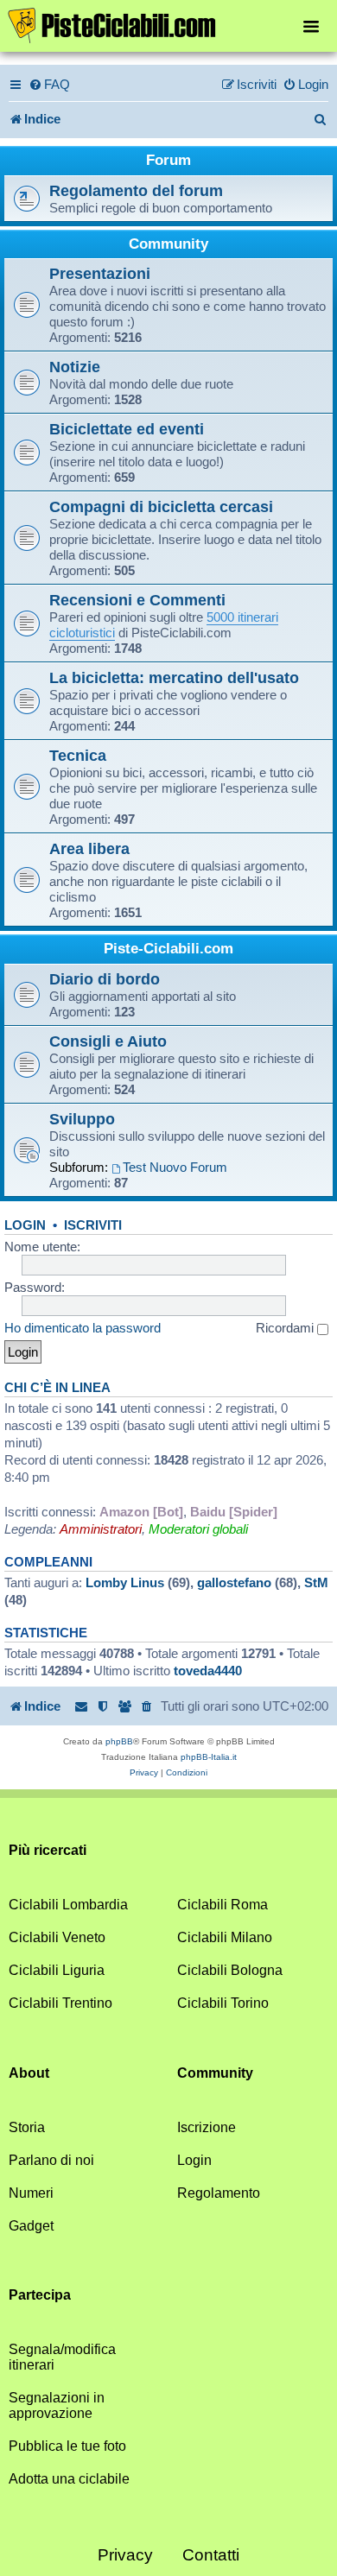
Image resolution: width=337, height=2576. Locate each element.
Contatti (211, 2555)
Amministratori (101, 1529)
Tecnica (78, 755)
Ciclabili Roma (223, 1905)
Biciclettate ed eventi (127, 429)
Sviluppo (82, 1119)
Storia (27, 2127)
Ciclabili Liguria (57, 1970)
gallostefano (234, 1582)
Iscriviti (93, 1225)
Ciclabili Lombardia (68, 1905)
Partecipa (40, 2295)
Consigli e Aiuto (108, 1041)
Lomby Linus (125, 1582)
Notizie (75, 367)
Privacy (125, 2555)
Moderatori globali (198, 1529)
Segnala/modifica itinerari (62, 2357)
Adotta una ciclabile (69, 2479)
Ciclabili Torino (223, 2003)
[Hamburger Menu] (311, 25)
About (29, 2073)
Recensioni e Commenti (137, 600)
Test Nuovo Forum (175, 1167)
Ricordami (286, 1328)
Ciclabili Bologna (230, 1970)
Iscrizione (207, 2127)
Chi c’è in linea (57, 1388)
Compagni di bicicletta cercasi (161, 506)
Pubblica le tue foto (67, 2446)
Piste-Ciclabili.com (168, 949)
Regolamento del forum (136, 190)
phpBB (119, 1741)
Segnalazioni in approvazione (57, 2405)
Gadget (31, 2226)
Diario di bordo (105, 979)
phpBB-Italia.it (209, 1757)
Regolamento (219, 2193)
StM (316, 1582)
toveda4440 (208, 1671)
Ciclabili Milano (225, 1937)
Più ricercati (48, 1850)
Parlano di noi (51, 2160)
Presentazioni (100, 273)
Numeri (31, 2193)
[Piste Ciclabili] (168, 24)
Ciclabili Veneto (57, 1937)
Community (168, 244)
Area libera (89, 848)
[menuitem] (49, 85)
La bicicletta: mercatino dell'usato (174, 677)
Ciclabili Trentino (60, 2003)
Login (25, 1225)
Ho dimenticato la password (83, 1328)
